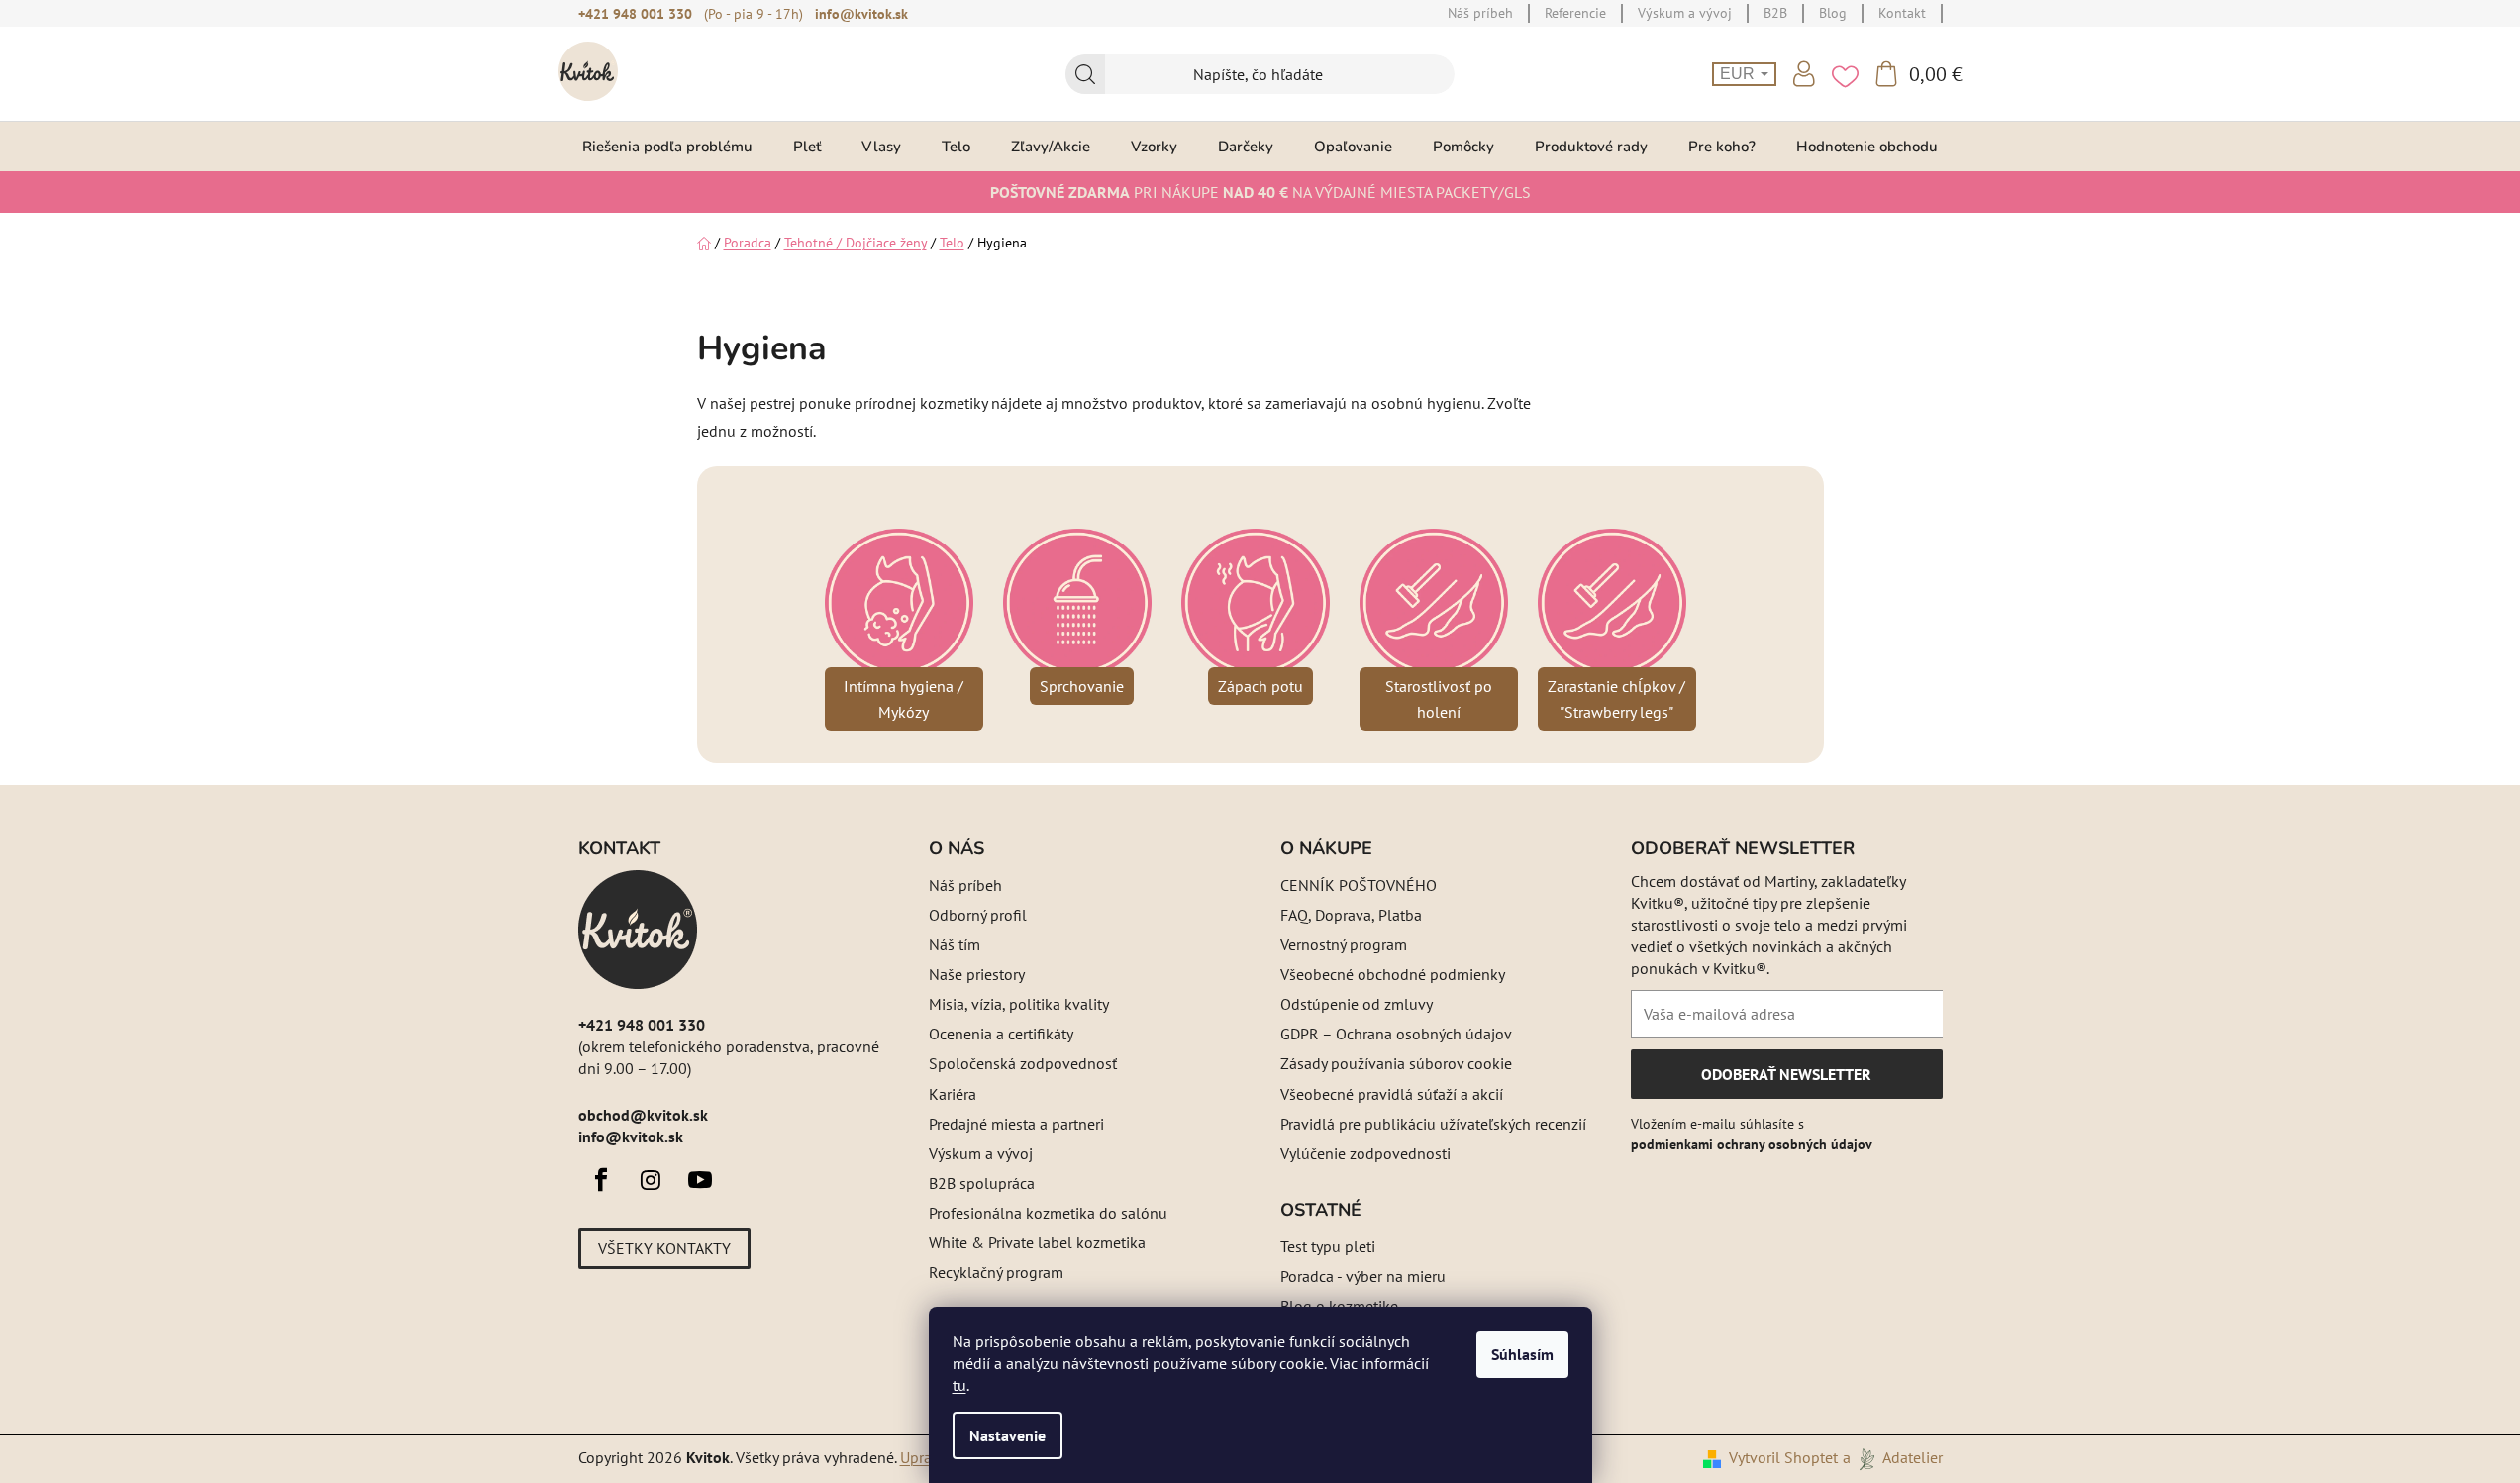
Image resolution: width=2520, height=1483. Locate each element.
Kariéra (953, 1094)
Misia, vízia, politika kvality (1019, 1004)
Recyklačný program (996, 1272)
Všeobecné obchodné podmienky (1393, 974)
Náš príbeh (965, 885)
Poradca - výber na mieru (1363, 1276)
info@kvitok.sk (861, 14)
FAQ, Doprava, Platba (1351, 915)
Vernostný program (1344, 944)
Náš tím (955, 944)
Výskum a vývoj (981, 1153)
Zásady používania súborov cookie (1396, 1063)
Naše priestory (977, 974)
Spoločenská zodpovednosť (1023, 1063)
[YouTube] (700, 1180)
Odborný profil (978, 915)
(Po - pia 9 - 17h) (754, 14)
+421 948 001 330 (635, 14)
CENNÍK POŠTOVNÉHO (1359, 885)
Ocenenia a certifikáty (1001, 1034)
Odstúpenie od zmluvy (1357, 1004)
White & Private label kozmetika (1037, 1242)
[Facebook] (601, 1180)
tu (959, 1385)
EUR (1739, 74)
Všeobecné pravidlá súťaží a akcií (1392, 1094)
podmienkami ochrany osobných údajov (1752, 1144)
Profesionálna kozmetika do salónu (1048, 1213)
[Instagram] (651, 1180)
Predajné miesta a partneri (1016, 1124)
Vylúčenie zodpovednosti (1365, 1153)
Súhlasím (1522, 1354)
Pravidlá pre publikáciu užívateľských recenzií (1433, 1124)
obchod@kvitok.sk (643, 1115)
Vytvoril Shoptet (1783, 1457)
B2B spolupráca (982, 1183)
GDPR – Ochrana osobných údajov (1396, 1034)
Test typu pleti (1328, 1246)
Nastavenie (1008, 1435)
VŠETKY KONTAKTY (664, 1248)
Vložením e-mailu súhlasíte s (1752, 1134)
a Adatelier (1893, 1457)
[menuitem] (667, 146)
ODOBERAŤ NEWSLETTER (1786, 1081)
